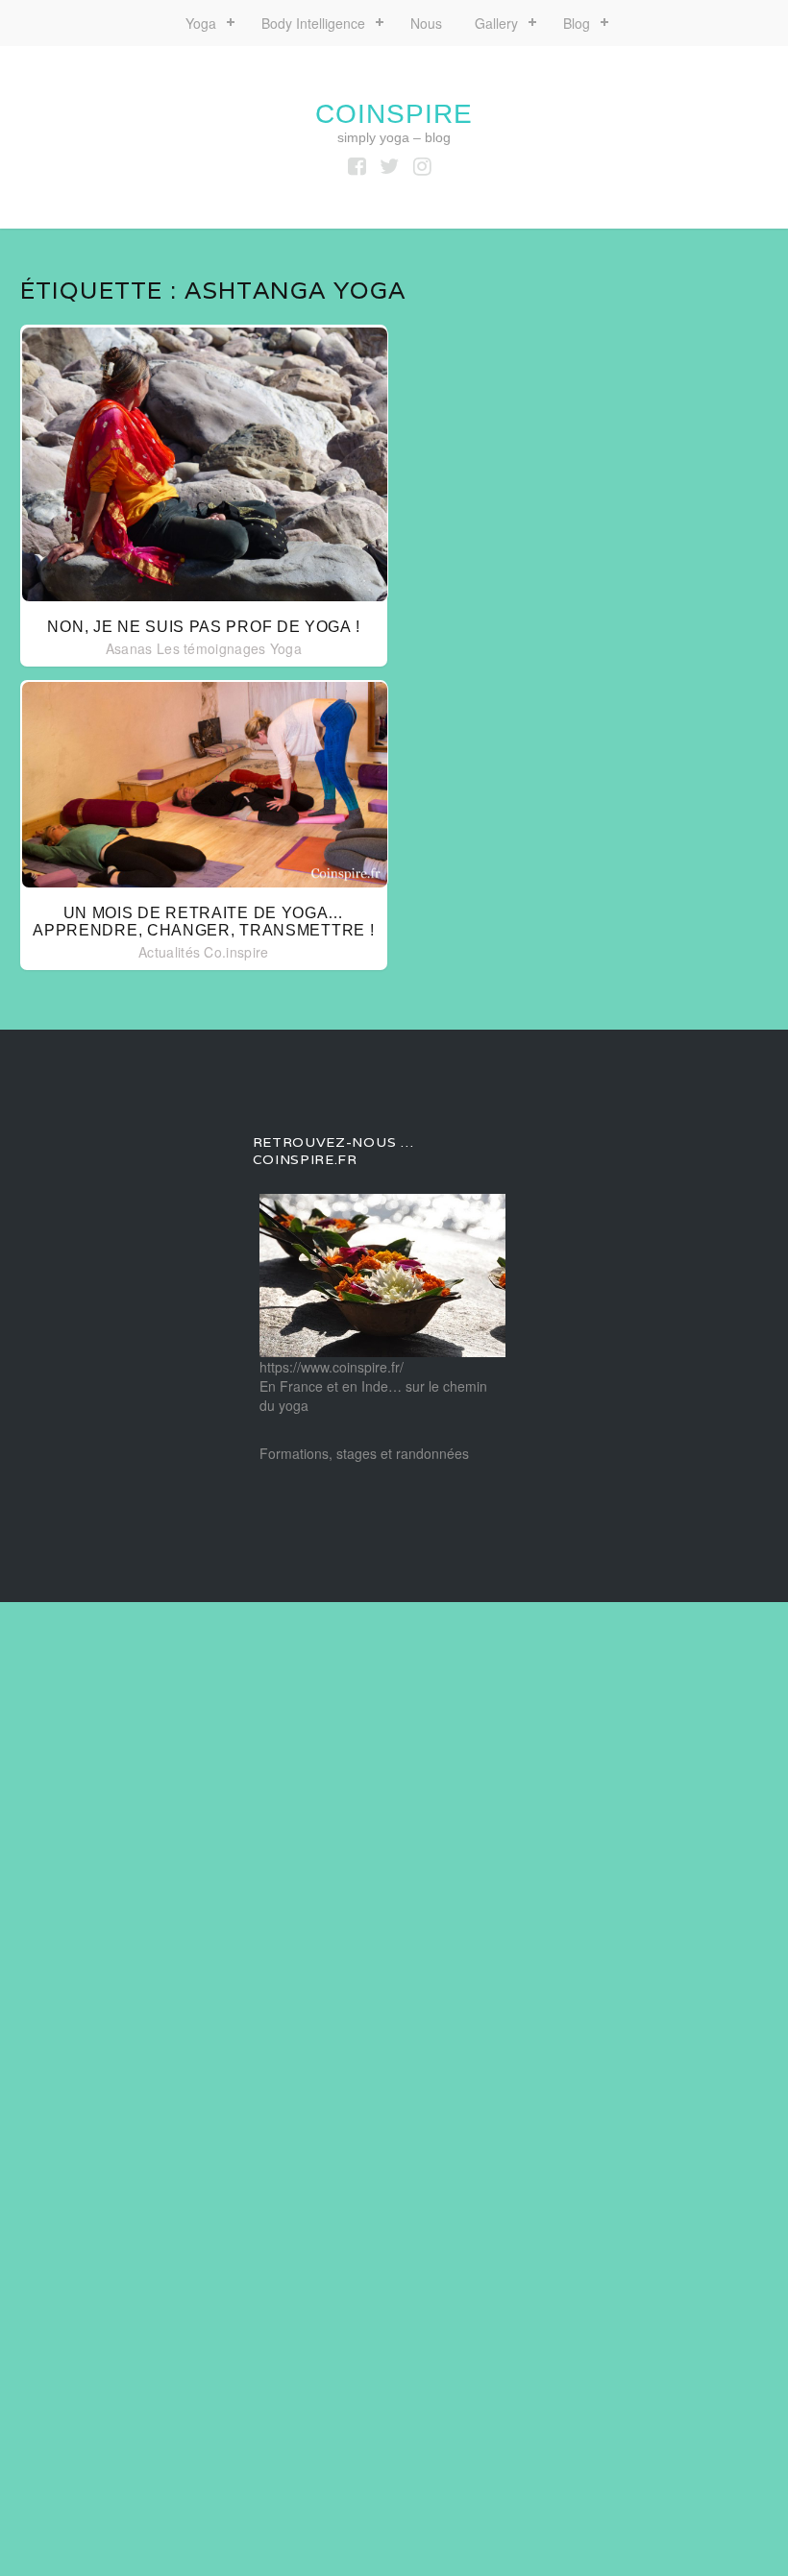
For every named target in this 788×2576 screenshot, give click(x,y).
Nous (426, 23)
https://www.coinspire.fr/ (332, 1367)
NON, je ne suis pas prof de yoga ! (203, 627)
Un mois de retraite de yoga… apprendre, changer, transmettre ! (203, 922)
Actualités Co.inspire (203, 952)
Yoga (201, 23)
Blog (577, 23)
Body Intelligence (313, 23)
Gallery (496, 23)
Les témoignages (211, 648)
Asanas (129, 648)
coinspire (394, 114)
